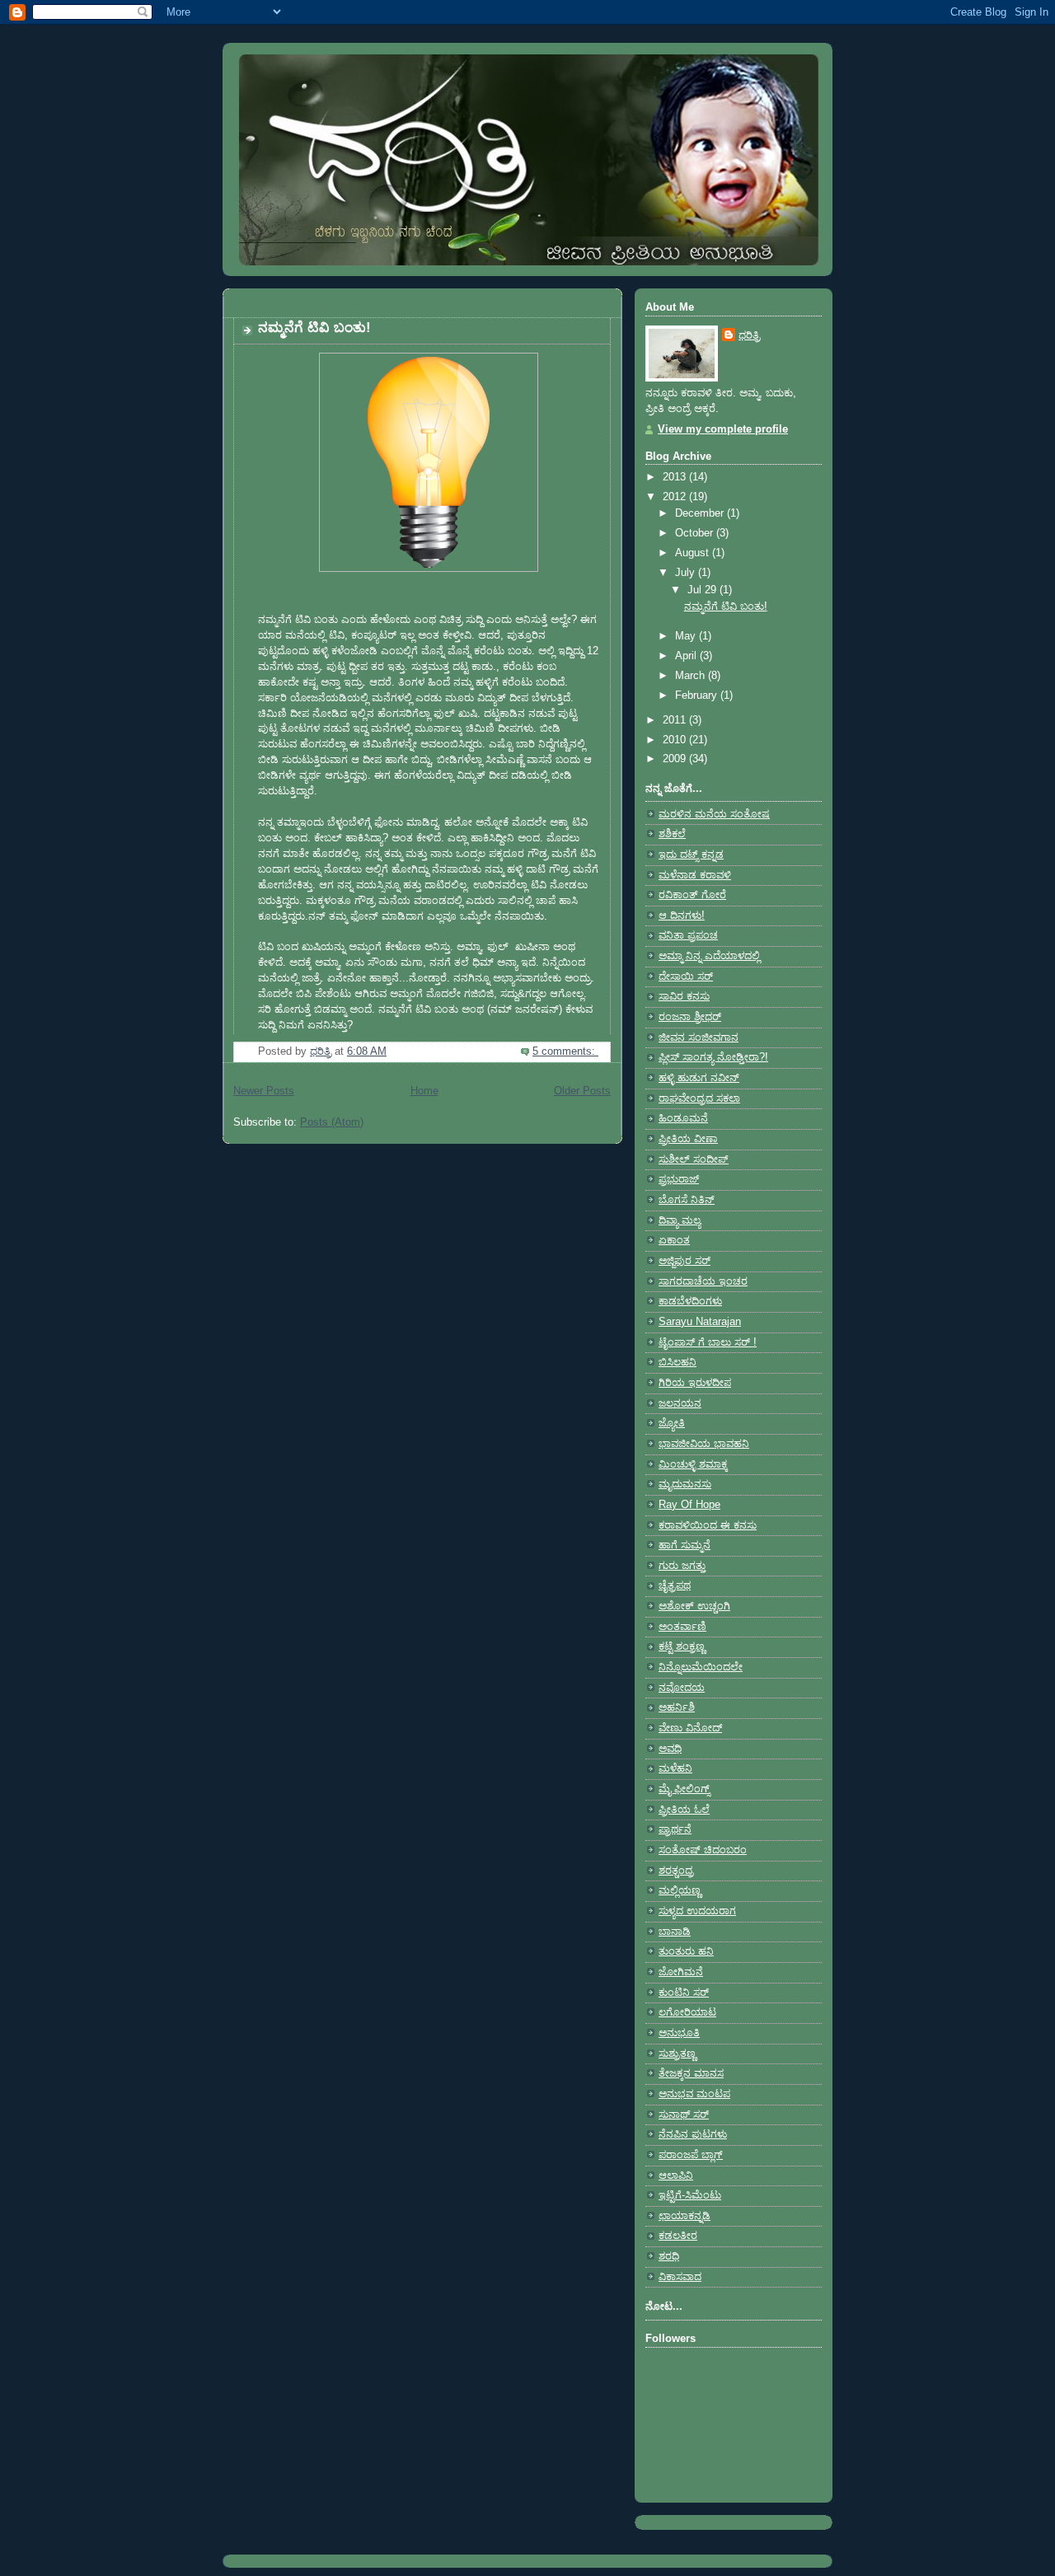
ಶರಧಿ (669, 2256)
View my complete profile (723, 429)
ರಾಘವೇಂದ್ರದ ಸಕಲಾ (699, 1098)
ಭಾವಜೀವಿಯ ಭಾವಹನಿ (704, 1444)
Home (424, 1091)
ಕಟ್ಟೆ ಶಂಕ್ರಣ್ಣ (682, 1646)
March (692, 676)
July (687, 573)
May (687, 636)
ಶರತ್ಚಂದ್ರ (676, 1871)
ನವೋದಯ (682, 1688)
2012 (676, 497)
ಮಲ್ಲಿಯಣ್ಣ (680, 1890)
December (701, 513)
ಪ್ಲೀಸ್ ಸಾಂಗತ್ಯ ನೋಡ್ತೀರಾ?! (713, 1057)
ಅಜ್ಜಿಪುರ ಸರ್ (685, 1261)
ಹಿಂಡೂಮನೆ (683, 1118)
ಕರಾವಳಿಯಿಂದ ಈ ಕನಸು (708, 1525)
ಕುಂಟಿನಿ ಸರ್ (684, 1993)
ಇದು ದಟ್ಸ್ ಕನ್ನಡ (691, 855)
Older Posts (582, 1091)
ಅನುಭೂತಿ (679, 2033)
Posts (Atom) (332, 1122)
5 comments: (565, 1051)
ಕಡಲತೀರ (678, 2236)
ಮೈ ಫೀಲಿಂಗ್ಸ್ (684, 1789)
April (687, 656)
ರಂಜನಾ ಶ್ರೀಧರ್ (690, 1017)
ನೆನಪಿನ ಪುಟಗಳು (693, 2134)
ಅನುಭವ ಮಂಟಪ (694, 2094)
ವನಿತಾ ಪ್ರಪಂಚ (688, 935)
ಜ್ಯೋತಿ (672, 1423)
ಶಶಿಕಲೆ (672, 834)
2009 (676, 759)
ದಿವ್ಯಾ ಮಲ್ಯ (680, 1220)
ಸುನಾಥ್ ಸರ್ (684, 2115)
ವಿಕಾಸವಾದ (680, 2277)
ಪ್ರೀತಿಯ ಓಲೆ (684, 1810)
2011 (676, 720)
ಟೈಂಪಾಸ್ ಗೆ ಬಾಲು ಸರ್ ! (708, 1342)
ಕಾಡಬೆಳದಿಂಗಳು (690, 1301)
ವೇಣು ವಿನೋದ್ (690, 1728)
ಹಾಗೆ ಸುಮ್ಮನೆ (685, 1545)
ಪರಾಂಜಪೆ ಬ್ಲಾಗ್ (691, 2155)
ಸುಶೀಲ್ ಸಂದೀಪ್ (694, 1159)
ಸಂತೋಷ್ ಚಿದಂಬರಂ (703, 1850)
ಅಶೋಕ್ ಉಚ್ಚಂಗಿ (694, 1606)
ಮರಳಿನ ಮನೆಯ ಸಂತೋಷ (714, 814)
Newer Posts (264, 1091)
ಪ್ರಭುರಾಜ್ (679, 1179)
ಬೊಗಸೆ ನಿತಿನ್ (687, 1200)
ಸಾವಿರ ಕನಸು (684, 996)
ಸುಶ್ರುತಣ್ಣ (677, 2054)
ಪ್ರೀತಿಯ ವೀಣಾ (688, 1139)
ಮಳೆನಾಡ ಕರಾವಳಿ (695, 875)
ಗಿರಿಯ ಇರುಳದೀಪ (695, 1383)
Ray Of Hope (689, 1505)
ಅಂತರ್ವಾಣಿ (682, 1627)
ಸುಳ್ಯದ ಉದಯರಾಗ (697, 1911)
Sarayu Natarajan (700, 1322)
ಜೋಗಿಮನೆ (681, 1972)
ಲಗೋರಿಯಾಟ (687, 2012)
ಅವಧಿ (670, 1749)
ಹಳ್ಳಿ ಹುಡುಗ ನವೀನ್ (699, 1078)
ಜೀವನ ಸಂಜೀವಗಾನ (699, 1037)
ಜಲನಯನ (680, 1403)
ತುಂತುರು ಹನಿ (686, 1951)
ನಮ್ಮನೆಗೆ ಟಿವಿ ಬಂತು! (314, 328)
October (696, 533)
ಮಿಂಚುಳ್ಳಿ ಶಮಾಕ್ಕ (693, 1464)
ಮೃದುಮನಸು (685, 1484)
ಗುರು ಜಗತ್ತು (682, 1566)
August (694, 553)
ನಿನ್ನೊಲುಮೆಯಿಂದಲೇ (701, 1667)
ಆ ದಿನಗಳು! (682, 916)
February (698, 696)
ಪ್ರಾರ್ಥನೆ (675, 1829)
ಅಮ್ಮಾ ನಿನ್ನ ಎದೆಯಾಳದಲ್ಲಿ (709, 956)
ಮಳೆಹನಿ (675, 1768)
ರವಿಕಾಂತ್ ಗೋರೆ (692, 895)
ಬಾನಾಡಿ (675, 1932)
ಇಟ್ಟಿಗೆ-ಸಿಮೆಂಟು (690, 2195)
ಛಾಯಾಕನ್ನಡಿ (685, 2216)
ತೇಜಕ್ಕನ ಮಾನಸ (691, 2073)
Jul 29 (703, 590)
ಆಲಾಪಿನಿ (676, 2176)
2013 (676, 477)
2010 (676, 740)
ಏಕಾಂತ (674, 1240)
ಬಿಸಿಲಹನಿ (678, 1362)
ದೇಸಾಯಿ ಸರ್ (686, 977)
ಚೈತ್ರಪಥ (675, 1585)
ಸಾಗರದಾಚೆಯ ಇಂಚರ (703, 1281)
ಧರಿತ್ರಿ (749, 335)
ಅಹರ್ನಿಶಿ (677, 1707)
